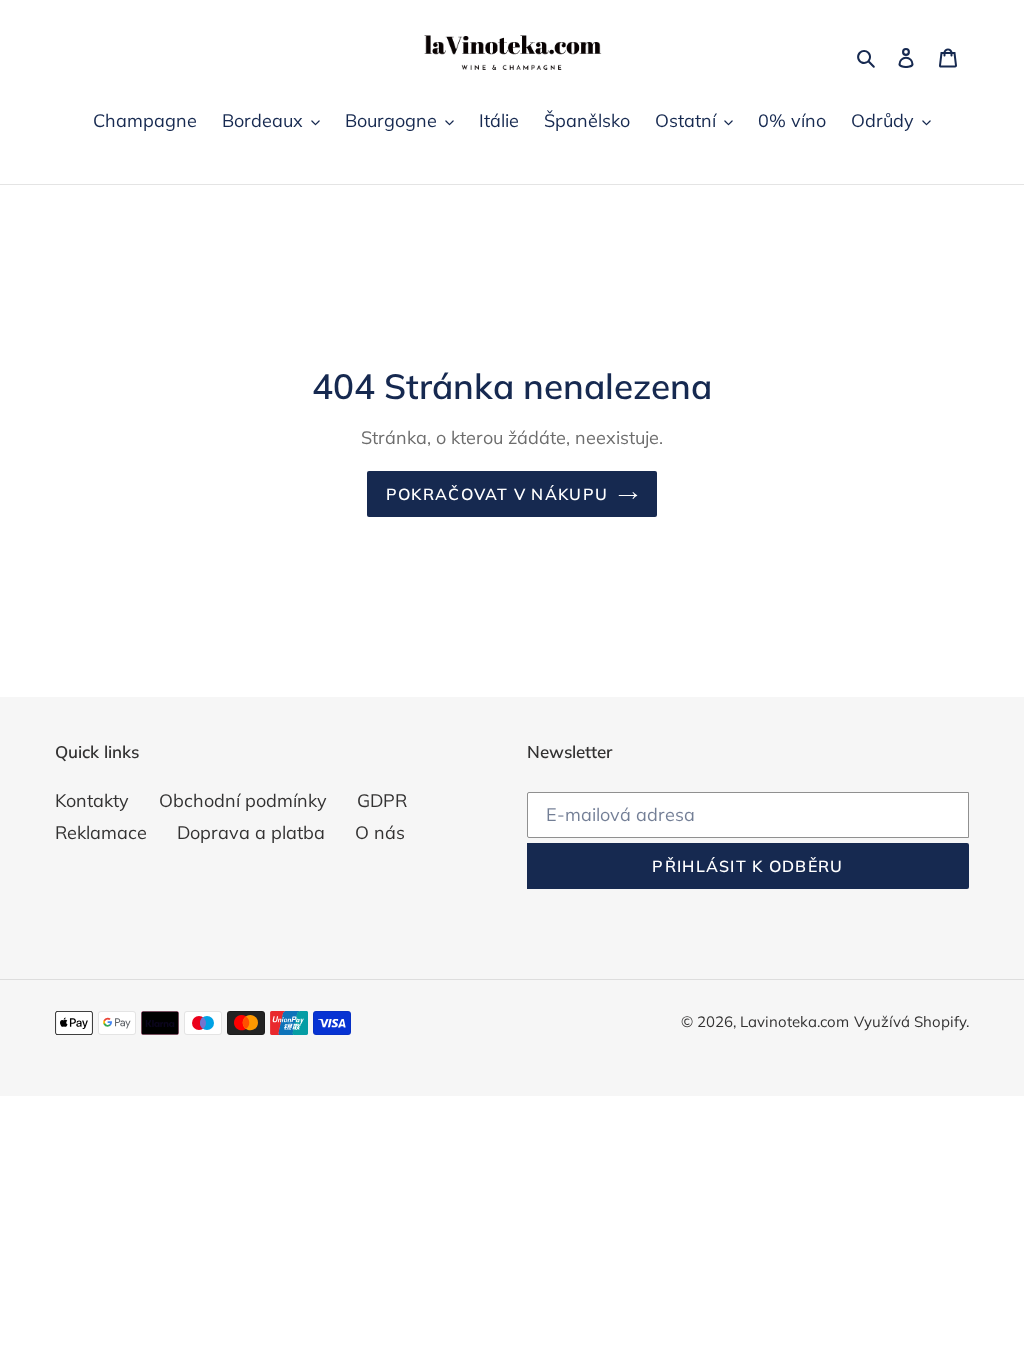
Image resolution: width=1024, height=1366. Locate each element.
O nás (380, 832)
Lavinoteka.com (794, 1021)
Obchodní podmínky (243, 800)
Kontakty (92, 800)
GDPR (382, 800)
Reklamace (101, 832)
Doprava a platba (251, 832)
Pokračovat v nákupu (497, 494)
